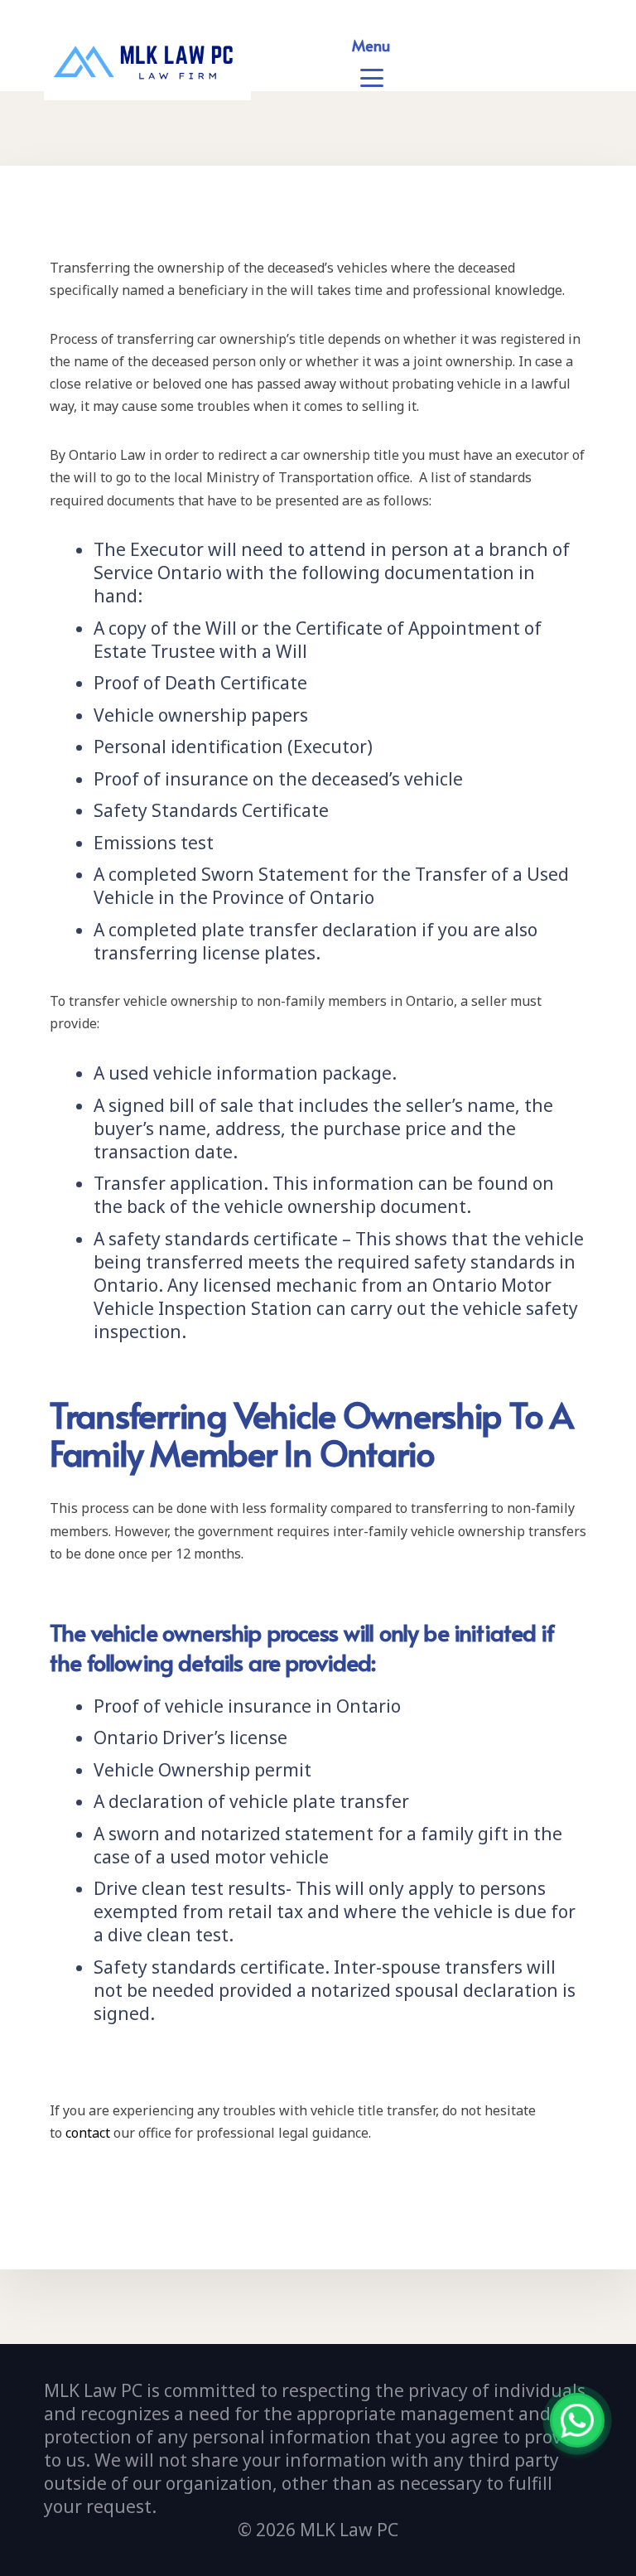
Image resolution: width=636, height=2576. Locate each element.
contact (88, 2133)
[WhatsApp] (577, 2420)
